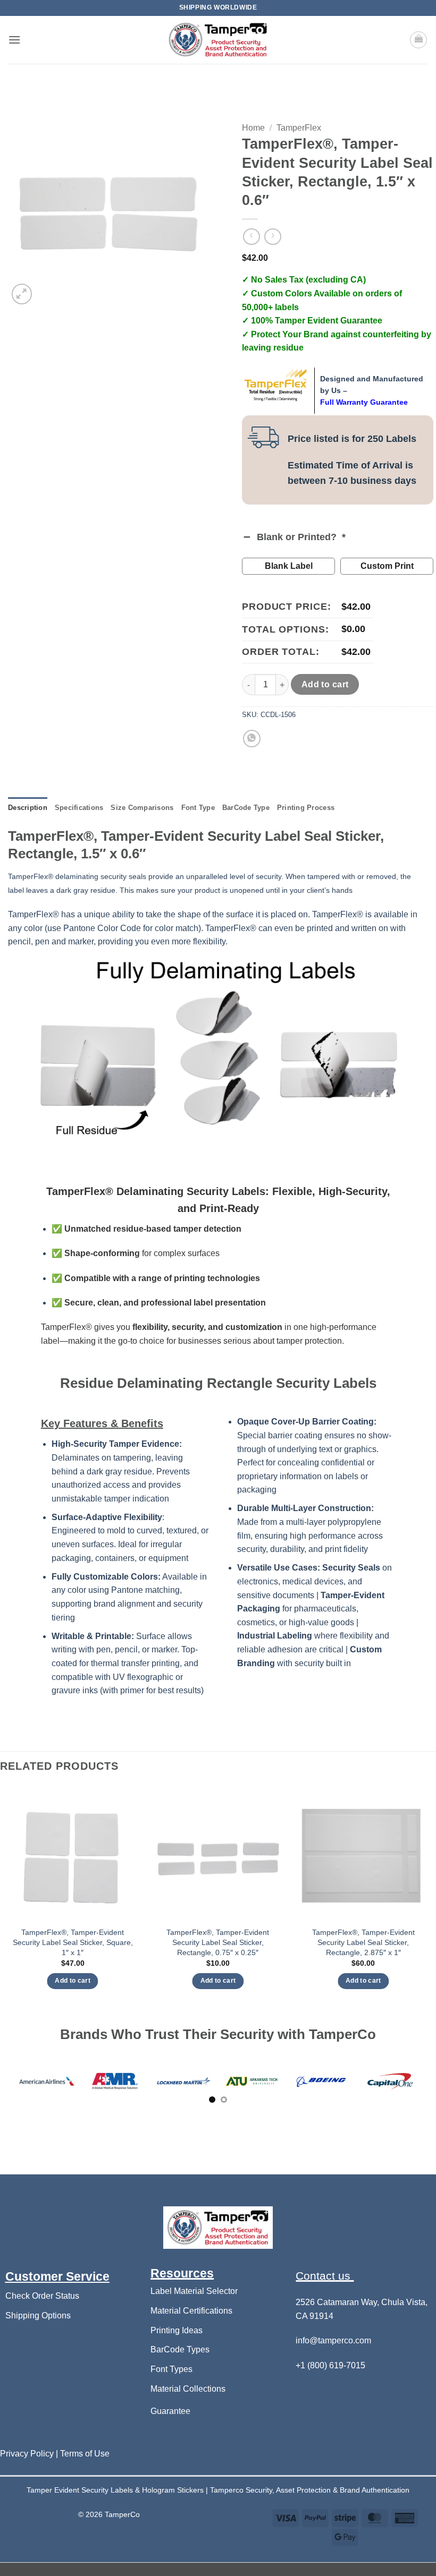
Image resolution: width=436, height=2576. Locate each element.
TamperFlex (299, 128)
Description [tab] (28, 808)
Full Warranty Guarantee (364, 402)
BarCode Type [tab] (246, 808)
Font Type (169, 2373)
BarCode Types (180, 2353)
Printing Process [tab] (306, 808)
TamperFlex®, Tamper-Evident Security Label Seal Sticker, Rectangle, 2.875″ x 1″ (363, 1942)
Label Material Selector (194, 2295)
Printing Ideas (177, 2334)
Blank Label (289, 566)
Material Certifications (191, 2314)
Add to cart (325, 684)
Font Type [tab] (198, 808)
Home (253, 128)
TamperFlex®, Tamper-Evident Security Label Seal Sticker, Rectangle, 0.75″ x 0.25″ (218, 1942)
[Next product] (251, 237)
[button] (14, 40)
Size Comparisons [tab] (142, 808)
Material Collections (188, 2392)
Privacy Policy (28, 2457)
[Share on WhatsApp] (252, 739)
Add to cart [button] (73, 1981)
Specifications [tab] (79, 808)
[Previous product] (272, 237)
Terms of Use (85, 2457)
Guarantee (170, 2414)
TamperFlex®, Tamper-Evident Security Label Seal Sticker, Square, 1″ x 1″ (73, 1942)
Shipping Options (38, 2319)
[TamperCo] (218, 40)
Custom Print (387, 566)
